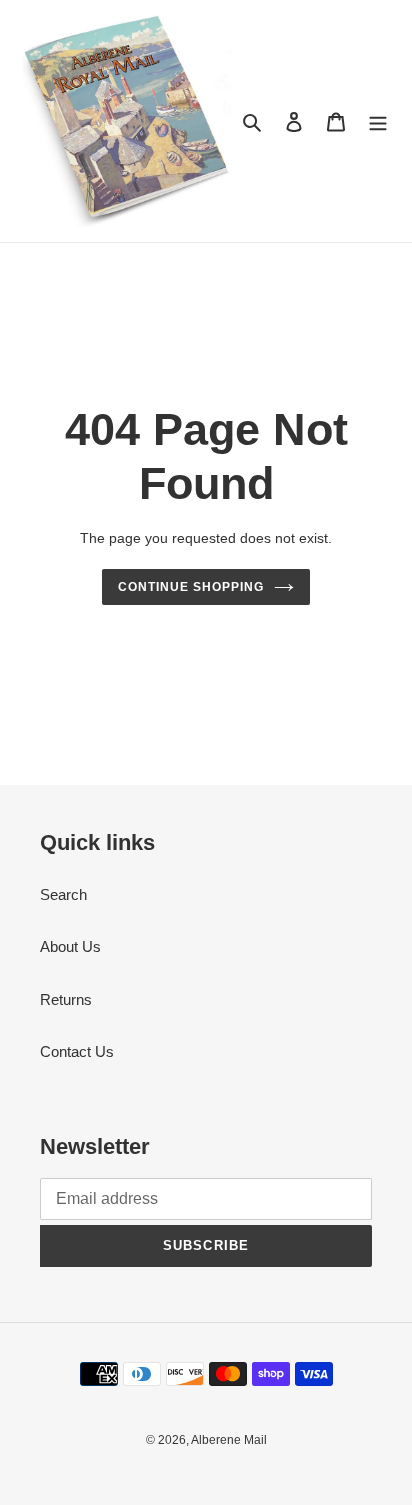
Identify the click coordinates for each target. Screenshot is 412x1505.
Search (63, 894)
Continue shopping (191, 587)
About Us (70, 946)
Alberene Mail (229, 1440)
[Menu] (378, 121)
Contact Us (77, 1051)
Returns (66, 999)
